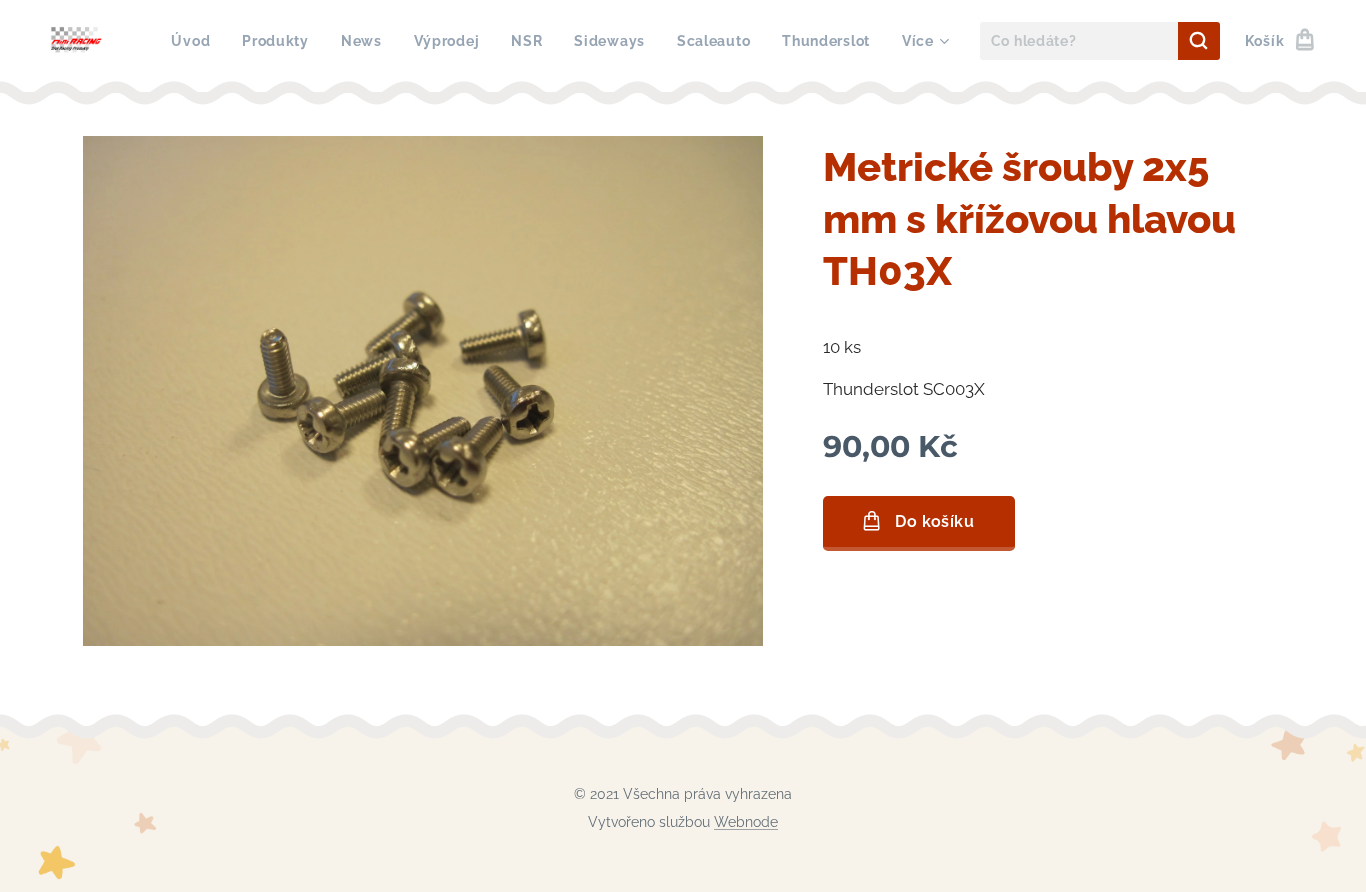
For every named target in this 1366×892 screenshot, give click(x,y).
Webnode (746, 822)
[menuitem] (196, 41)
